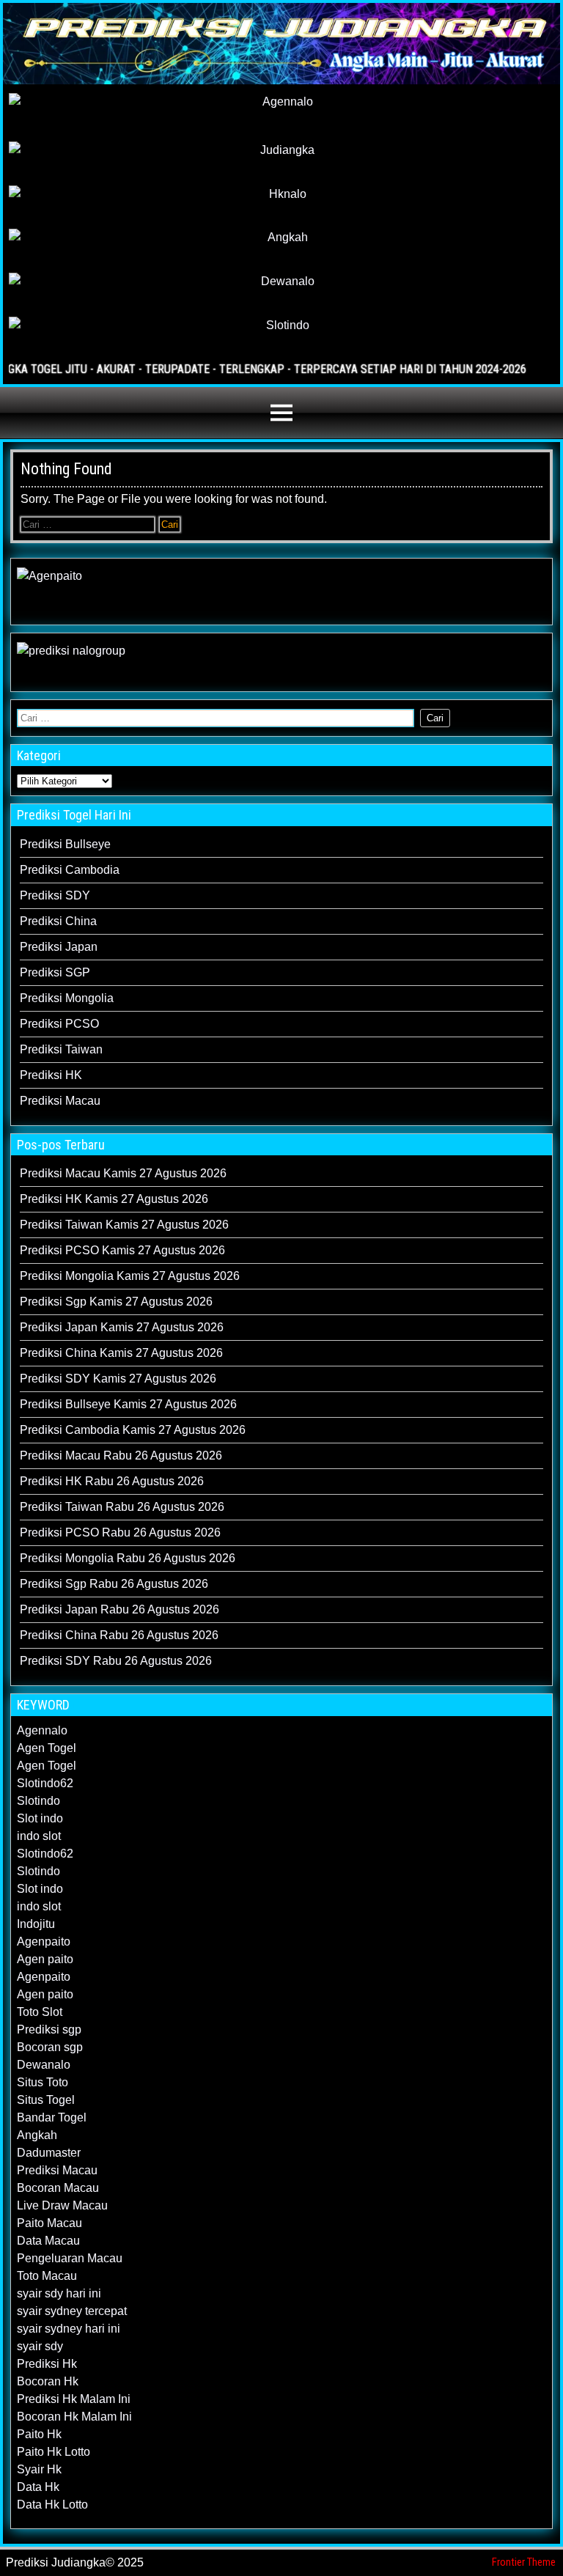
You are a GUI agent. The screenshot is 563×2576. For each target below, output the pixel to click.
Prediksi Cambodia (70, 870)
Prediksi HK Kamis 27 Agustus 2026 (114, 1199)
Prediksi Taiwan (61, 1049)
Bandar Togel (52, 2117)
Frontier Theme (524, 2562)
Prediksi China (58, 921)
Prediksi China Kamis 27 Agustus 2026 (121, 1353)
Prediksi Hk (47, 2364)
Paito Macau (49, 2223)
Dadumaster (49, 2153)
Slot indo (40, 1818)
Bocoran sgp (50, 2047)
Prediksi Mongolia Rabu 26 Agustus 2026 (128, 1558)
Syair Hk (39, 2469)
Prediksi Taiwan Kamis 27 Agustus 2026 (124, 1225)
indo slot (39, 1836)
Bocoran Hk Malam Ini (74, 2417)
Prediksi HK (51, 1075)
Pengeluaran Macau (70, 2258)
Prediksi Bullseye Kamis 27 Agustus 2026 (128, 1404)
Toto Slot (40, 2012)
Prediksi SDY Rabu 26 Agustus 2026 (116, 1661)
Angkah (37, 2135)
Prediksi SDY (55, 895)
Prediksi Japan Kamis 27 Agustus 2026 (122, 1327)
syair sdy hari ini (59, 2293)
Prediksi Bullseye (65, 844)
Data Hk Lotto (52, 2505)
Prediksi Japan (59, 947)
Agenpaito (44, 1942)
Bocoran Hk (48, 2381)
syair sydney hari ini (69, 2329)
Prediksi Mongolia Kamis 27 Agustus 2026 (130, 1276)
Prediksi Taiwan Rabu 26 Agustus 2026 (122, 1507)
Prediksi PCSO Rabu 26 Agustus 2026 (120, 1532)
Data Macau (48, 2241)
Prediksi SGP (55, 972)
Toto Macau (47, 2276)
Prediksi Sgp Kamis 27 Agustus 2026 (116, 1302)
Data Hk (38, 2487)
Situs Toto (43, 2082)
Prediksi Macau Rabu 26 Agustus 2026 (121, 1456)
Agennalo (42, 1730)
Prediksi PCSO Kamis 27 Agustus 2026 (122, 1250)
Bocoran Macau (58, 2188)
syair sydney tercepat (72, 2311)
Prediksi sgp (49, 2029)
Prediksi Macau (60, 1101)
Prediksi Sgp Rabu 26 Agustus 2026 (114, 1584)
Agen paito (45, 1959)
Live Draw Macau (62, 2205)
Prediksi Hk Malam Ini (74, 2399)
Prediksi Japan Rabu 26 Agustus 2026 (119, 1609)
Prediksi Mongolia (67, 998)
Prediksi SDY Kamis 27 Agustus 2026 (118, 1379)
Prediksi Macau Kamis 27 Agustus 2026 (123, 1173)
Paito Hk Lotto (54, 2452)
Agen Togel (47, 1748)
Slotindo (38, 1801)
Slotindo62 (45, 1783)
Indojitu (36, 1924)
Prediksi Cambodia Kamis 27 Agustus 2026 (133, 1430)
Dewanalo (44, 2065)
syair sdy (40, 2346)
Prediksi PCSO (59, 1024)
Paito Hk (39, 2434)
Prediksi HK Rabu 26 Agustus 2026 (112, 1481)
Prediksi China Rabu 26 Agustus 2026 (119, 1635)
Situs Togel (46, 2100)
